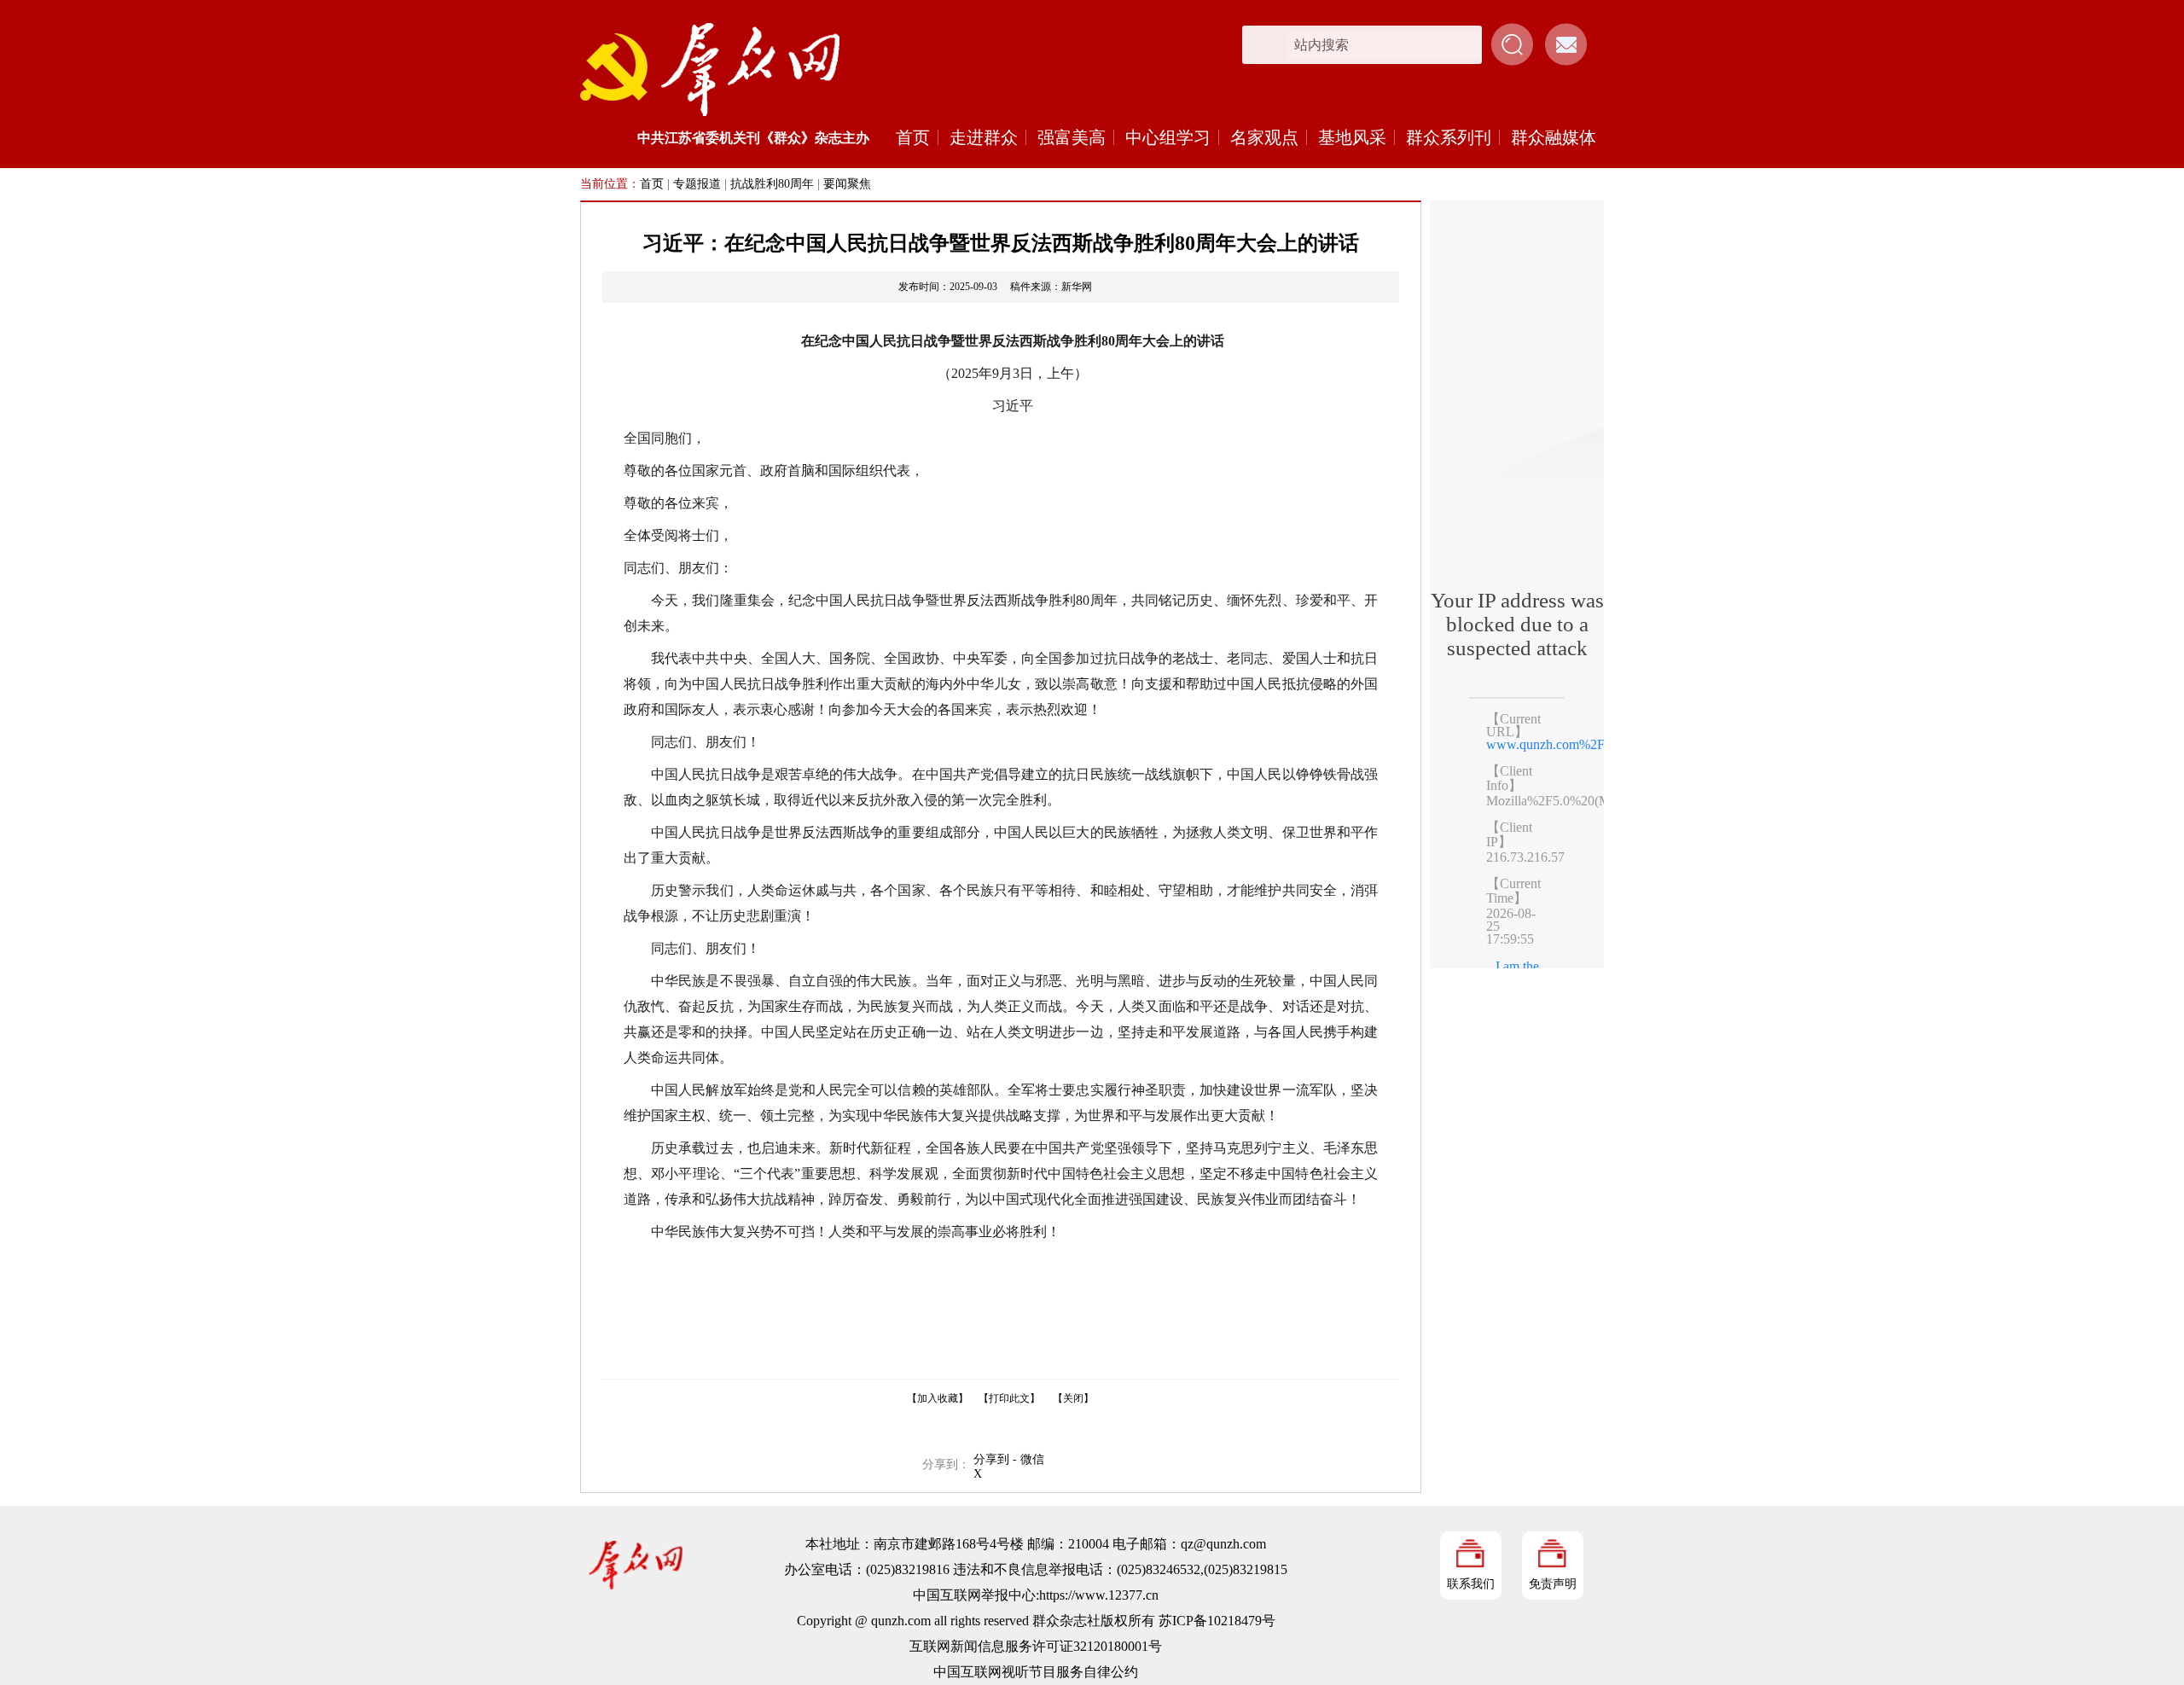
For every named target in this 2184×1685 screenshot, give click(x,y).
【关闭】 (1073, 1398)
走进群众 (984, 137)
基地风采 (1352, 137)
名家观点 (1264, 137)
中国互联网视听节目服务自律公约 (1036, 1672)
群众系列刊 (1449, 137)
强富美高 (1072, 137)
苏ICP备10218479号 (1217, 1621)
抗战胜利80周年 (772, 184)
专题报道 (697, 184)
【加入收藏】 (938, 1398)
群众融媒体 (1554, 137)
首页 (913, 137)
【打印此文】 (1009, 1398)
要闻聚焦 (847, 184)
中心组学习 (1168, 137)
